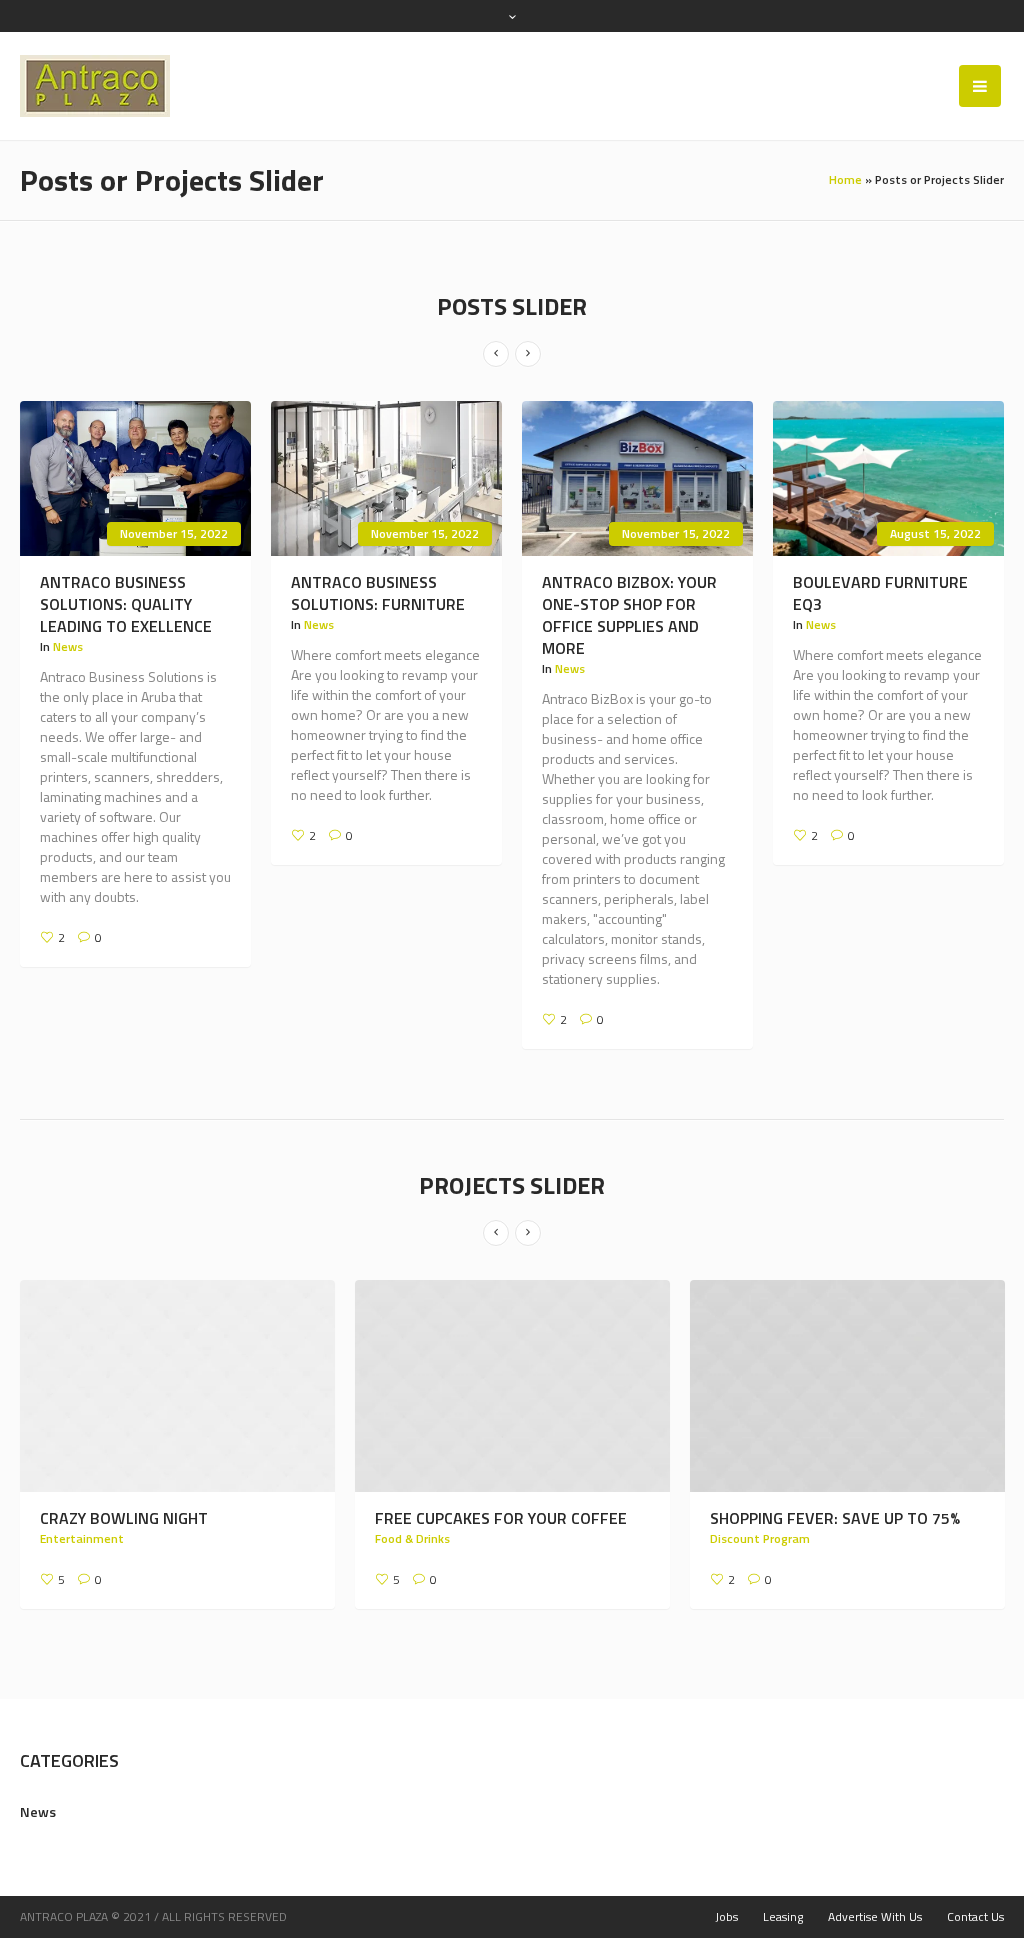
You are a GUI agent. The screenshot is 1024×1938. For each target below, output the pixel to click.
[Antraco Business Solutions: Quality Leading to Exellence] (135, 478)
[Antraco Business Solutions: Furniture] (386, 478)
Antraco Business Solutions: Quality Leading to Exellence (126, 604)
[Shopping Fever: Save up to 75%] (530, 1386)
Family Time (762, 1560)
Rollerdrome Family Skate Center (835, 1529)
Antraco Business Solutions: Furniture (378, 593)
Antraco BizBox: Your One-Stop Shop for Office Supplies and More (629, 615)
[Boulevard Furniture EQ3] (888, 478)
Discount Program (443, 1538)
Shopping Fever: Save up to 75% (518, 1518)
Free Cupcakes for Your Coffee (184, 1518)
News (68, 646)
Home (845, 179)
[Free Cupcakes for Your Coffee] (195, 1386)
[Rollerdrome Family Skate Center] (865, 1386)
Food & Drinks (95, 1538)
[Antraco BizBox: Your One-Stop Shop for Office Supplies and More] (637, 478)
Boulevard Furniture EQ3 (880, 593)
